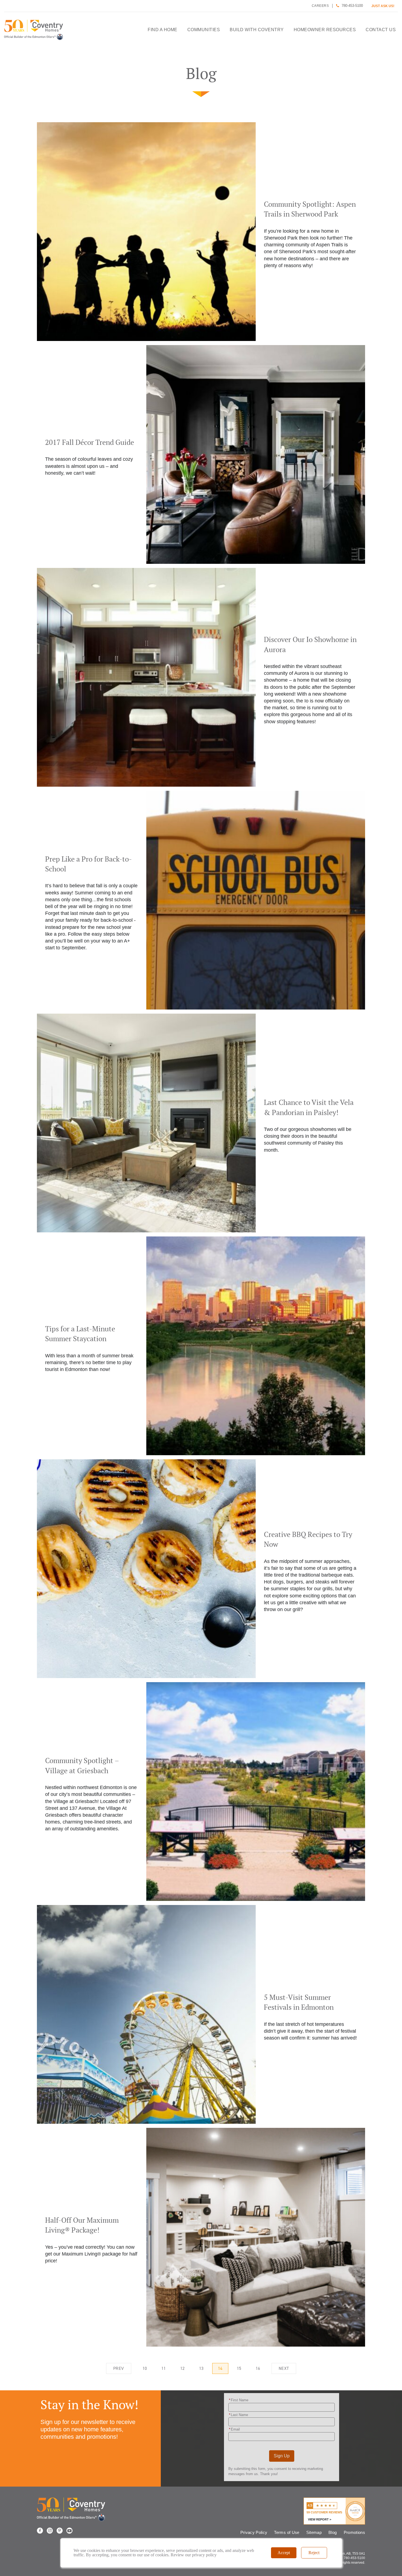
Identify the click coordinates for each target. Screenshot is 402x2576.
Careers (320, 6)
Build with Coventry (257, 30)
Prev (119, 2368)
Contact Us (381, 30)
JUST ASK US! (383, 6)
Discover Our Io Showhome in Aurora (201, 677)
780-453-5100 (352, 6)
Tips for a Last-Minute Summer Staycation (201, 1346)
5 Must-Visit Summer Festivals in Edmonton (201, 2014)
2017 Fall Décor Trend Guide (201, 454)
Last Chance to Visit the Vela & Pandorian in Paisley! (201, 1123)
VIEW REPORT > (320, 2519)
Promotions (355, 2532)
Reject (314, 2553)
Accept (284, 2553)
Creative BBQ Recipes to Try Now (201, 1569)
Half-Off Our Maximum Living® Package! (201, 2237)
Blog (333, 2532)
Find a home (163, 30)
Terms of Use (287, 2532)
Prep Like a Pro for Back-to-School (201, 900)
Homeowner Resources (325, 30)
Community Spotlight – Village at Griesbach (201, 1792)
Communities (204, 30)
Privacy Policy (254, 2532)
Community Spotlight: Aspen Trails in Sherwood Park (201, 232)
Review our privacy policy (194, 2555)
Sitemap (314, 2532)
